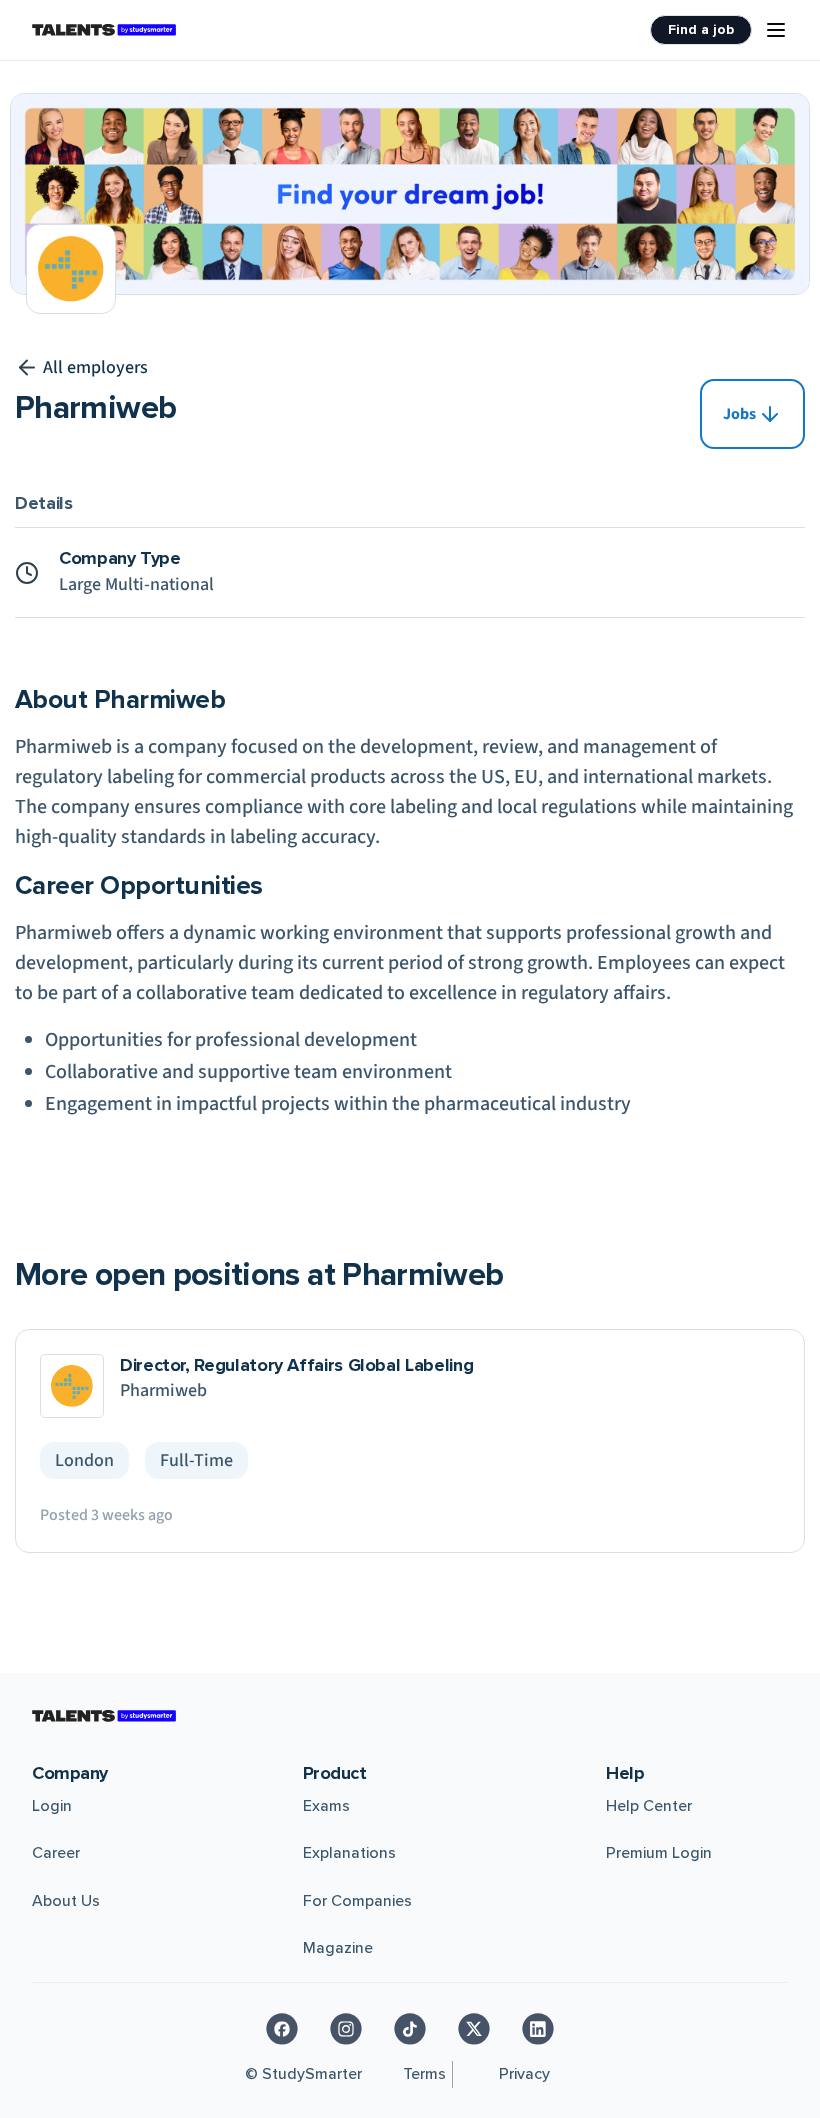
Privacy (524, 2074)
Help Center (649, 1806)
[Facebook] (282, 2029)
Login (52, 1806)
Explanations (349, 1853)
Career (56, 1853)
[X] (474, 2029)
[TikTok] (410, 2029)
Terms (424, 2074)
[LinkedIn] (538, 2029)
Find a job (701, 29)
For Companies (357, 1901)
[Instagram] (346, 2029)
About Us (66, 1901)
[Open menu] (776, 30)
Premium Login (659, 1853)
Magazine (338, 1948)
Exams (326, 1806)
